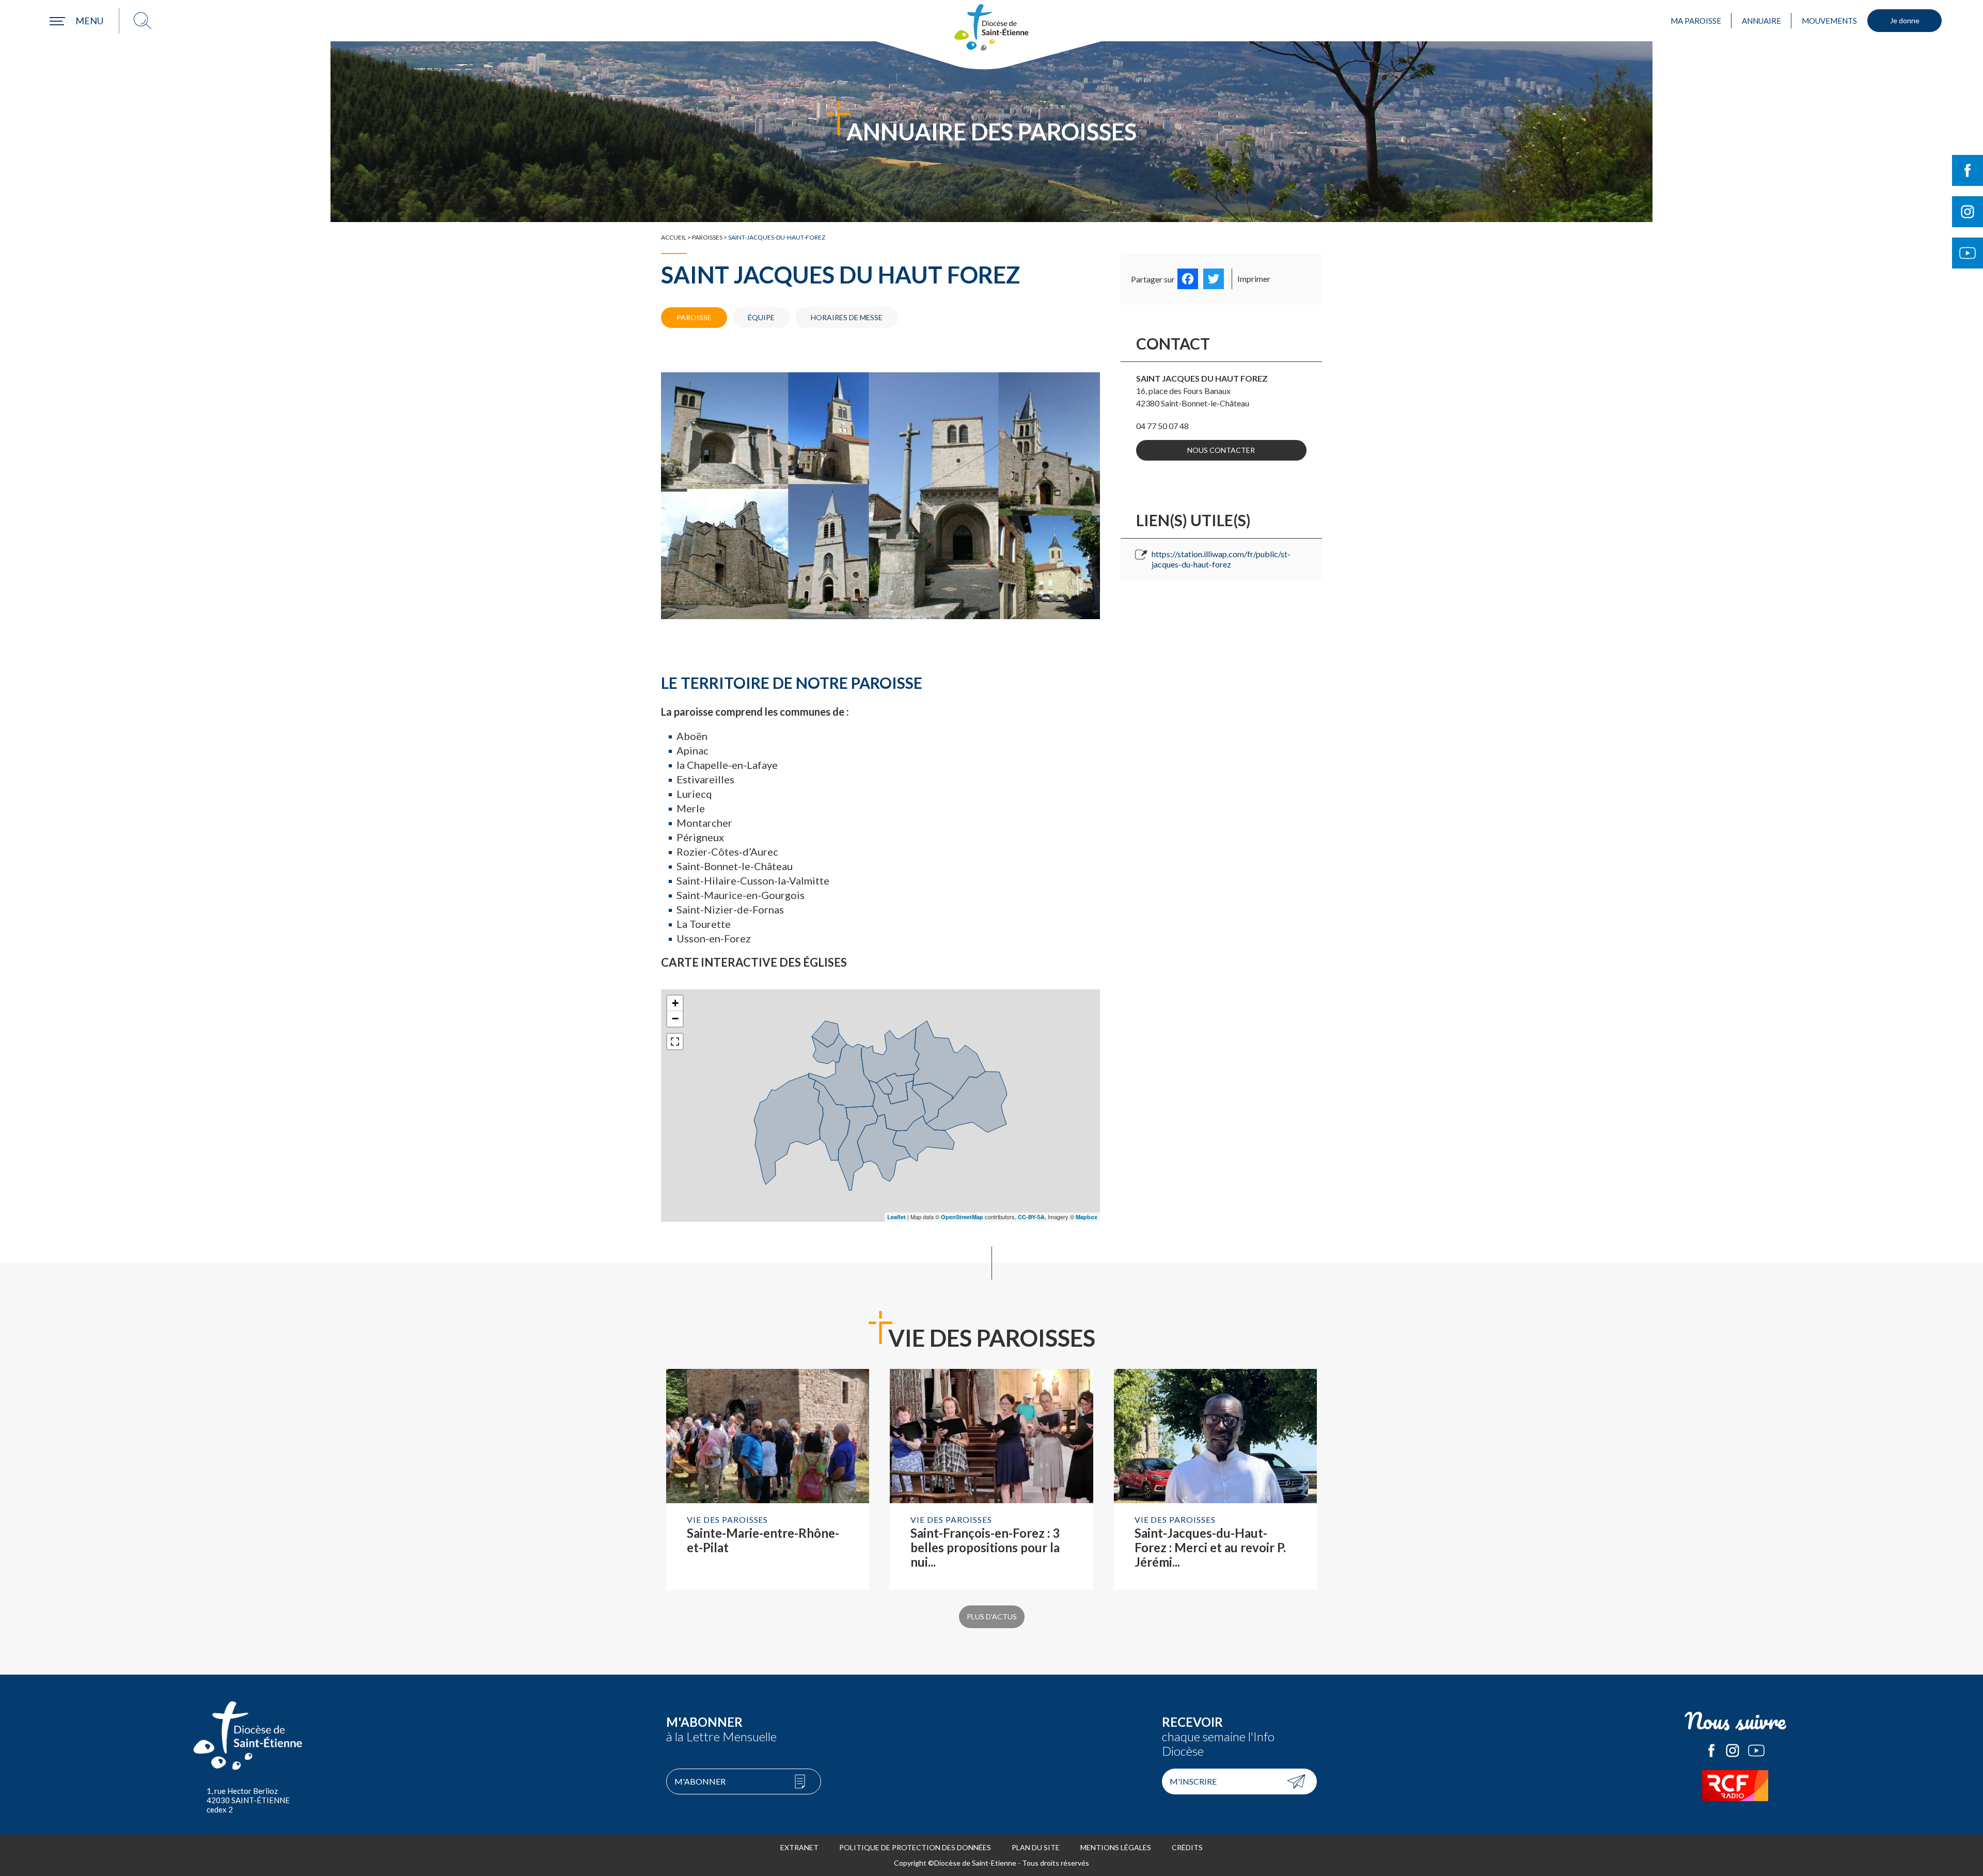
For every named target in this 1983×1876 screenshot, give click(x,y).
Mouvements (1829, 21)
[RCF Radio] (1735, 1786)
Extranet (799, 1847)
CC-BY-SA (1031, 1217)
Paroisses (707, 237)
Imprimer (1254, 279)
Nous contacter (1221, 450)
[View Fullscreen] (675, 1042)
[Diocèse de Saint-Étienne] (991, 27)
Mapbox (1087, 1217)
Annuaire (1761, 21)
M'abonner (700, 1781)
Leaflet (896, 1217)
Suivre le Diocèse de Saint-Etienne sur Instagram (1968, 212)
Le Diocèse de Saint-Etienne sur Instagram (1733, 1751)
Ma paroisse (1696, 21)
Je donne (1905, 20)
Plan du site (1036, 1847)
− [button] (675, 1019)
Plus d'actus (992, 1617)
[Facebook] (1188, 279)
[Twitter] (1214, 279)
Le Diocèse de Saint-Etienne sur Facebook (1711, 1751)
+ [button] (675, 1003)
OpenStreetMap (962, 1217)
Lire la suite (768, 1479)
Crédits (1187, 1847)
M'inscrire (1193, 1781)
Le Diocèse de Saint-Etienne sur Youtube (1756, 1751)
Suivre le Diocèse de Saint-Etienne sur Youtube (1968, 253)
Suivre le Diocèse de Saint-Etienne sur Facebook (1968, 170)
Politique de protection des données (915, 1847)
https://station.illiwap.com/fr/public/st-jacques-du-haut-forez (1221, 559)
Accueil (674, 237)
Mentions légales (1116, 1847)
